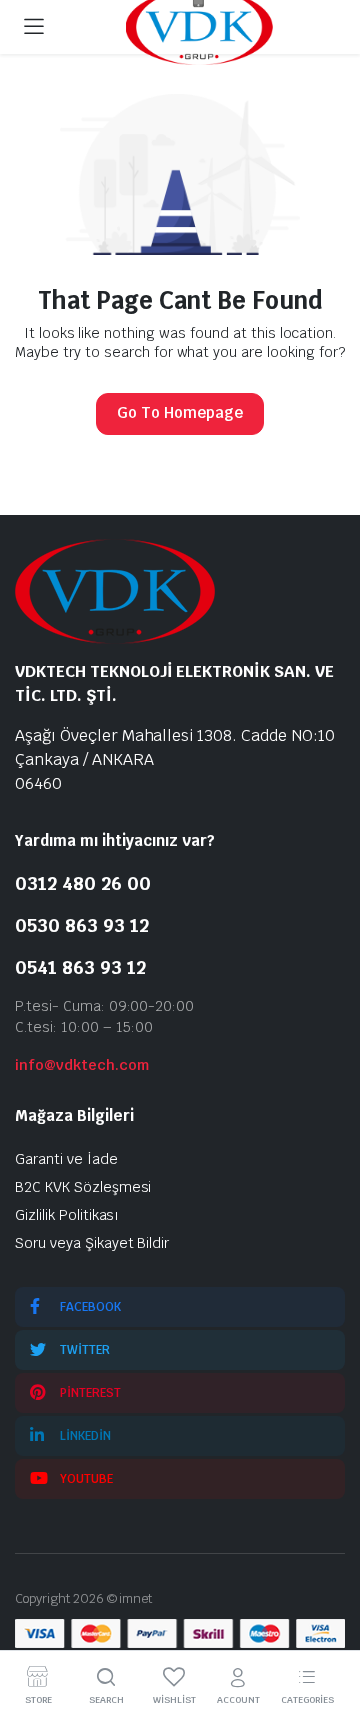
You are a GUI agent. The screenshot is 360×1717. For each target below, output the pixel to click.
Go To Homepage (180, 412)
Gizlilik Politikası (67, 1215)
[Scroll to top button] (328, 1627)
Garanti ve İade (66, 1159)
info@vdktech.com (82, 1065)
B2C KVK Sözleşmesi (83, 1187)
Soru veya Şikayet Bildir (92, 1243)
